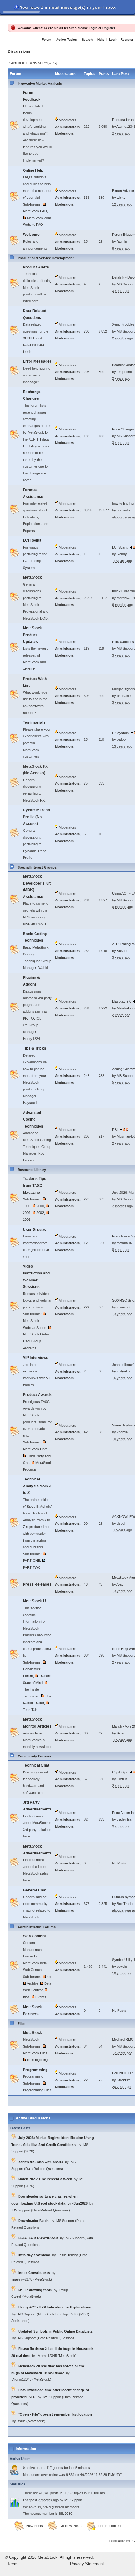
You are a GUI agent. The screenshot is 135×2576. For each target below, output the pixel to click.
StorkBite (124, 2080)
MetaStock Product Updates (32, 635)
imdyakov (124, 1371)
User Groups (34, 1230)
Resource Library (32, 1170)
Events (41, 1997)
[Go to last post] (122, 1130)
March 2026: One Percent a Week (45, 2179)
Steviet (122, 951)
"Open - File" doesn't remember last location (55, 2414)
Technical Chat (36, 1765)
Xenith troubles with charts (41, 2162)
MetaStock (32, 577)
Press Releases (37, 1584)
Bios (26, 1997)
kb (49, 1977)
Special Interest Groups (37, 867)
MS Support (126, 284)
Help (101, 39)
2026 (29, 2151)
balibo (121, 739)
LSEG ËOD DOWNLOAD (38, 2238)
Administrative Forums (37, 1927)
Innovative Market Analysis (40, 84)
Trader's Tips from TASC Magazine (35, 1185)
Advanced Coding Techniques (33, 1120)
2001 (27, 1213)
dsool (121, 1523)
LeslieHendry (68, 2255)
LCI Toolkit (32, 540)
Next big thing (37, 2060)
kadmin (122, 1432)
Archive (32, 1983)
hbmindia (124, 510)
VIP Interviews (36, 1358)
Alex (120, 1584)
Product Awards (37, 1395)
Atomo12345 (47, 2356)
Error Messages (37, 361)
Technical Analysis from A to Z (37, 1486)
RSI (115, 1130)
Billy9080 (65, 2514)
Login (93, 28)
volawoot (124, 1307)
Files (22, 2024)
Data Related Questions (44, 2169)
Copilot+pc (120, 1772)
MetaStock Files (35, 2053)
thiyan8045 (125, 1243)
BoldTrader (125, 1904)
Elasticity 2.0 (122, 1001)
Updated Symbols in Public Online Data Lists (55, 2331)
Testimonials (34, 722)
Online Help (33, 170)
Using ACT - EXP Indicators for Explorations (55, 2307)
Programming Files (37, 2090)
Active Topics (67, 39)
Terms (13, 2564)
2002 (40, 1213)
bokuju (122, 1967)
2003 (27, 1220)
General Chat (35, 1890)
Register (109, 28)
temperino (124, 372)
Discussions (19, 51)
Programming (35, 2070)
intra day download (34, 2255)
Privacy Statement (87, 2564)
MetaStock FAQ (35, 211)
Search (87, 39)
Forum (47, 39)
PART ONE (32, 1561)
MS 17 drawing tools (35, 2290)
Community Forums (34, 1756)
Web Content (34, 1936)
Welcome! (32, 235)
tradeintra (124, 1819)
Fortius (122, 1779)
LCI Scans (120, 547)
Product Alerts (36, 267)
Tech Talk (30, 1710)
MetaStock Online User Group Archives (36, 1341)
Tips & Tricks (35, 1048)
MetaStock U (34, 1601)
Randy (122, 554)
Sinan (121, 1733)
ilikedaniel (124, 696)
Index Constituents (34, 2273)
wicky (121, 198)
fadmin (122, 241)
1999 (27, 1206)
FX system (121, 733)
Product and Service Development (46, 258)
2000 (40, 1206)
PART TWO (32, 1567)
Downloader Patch (33, 2221)
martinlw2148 (22, 2279)
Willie (22, 2421)
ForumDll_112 (123, 2073)
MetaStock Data (35, 1449)
